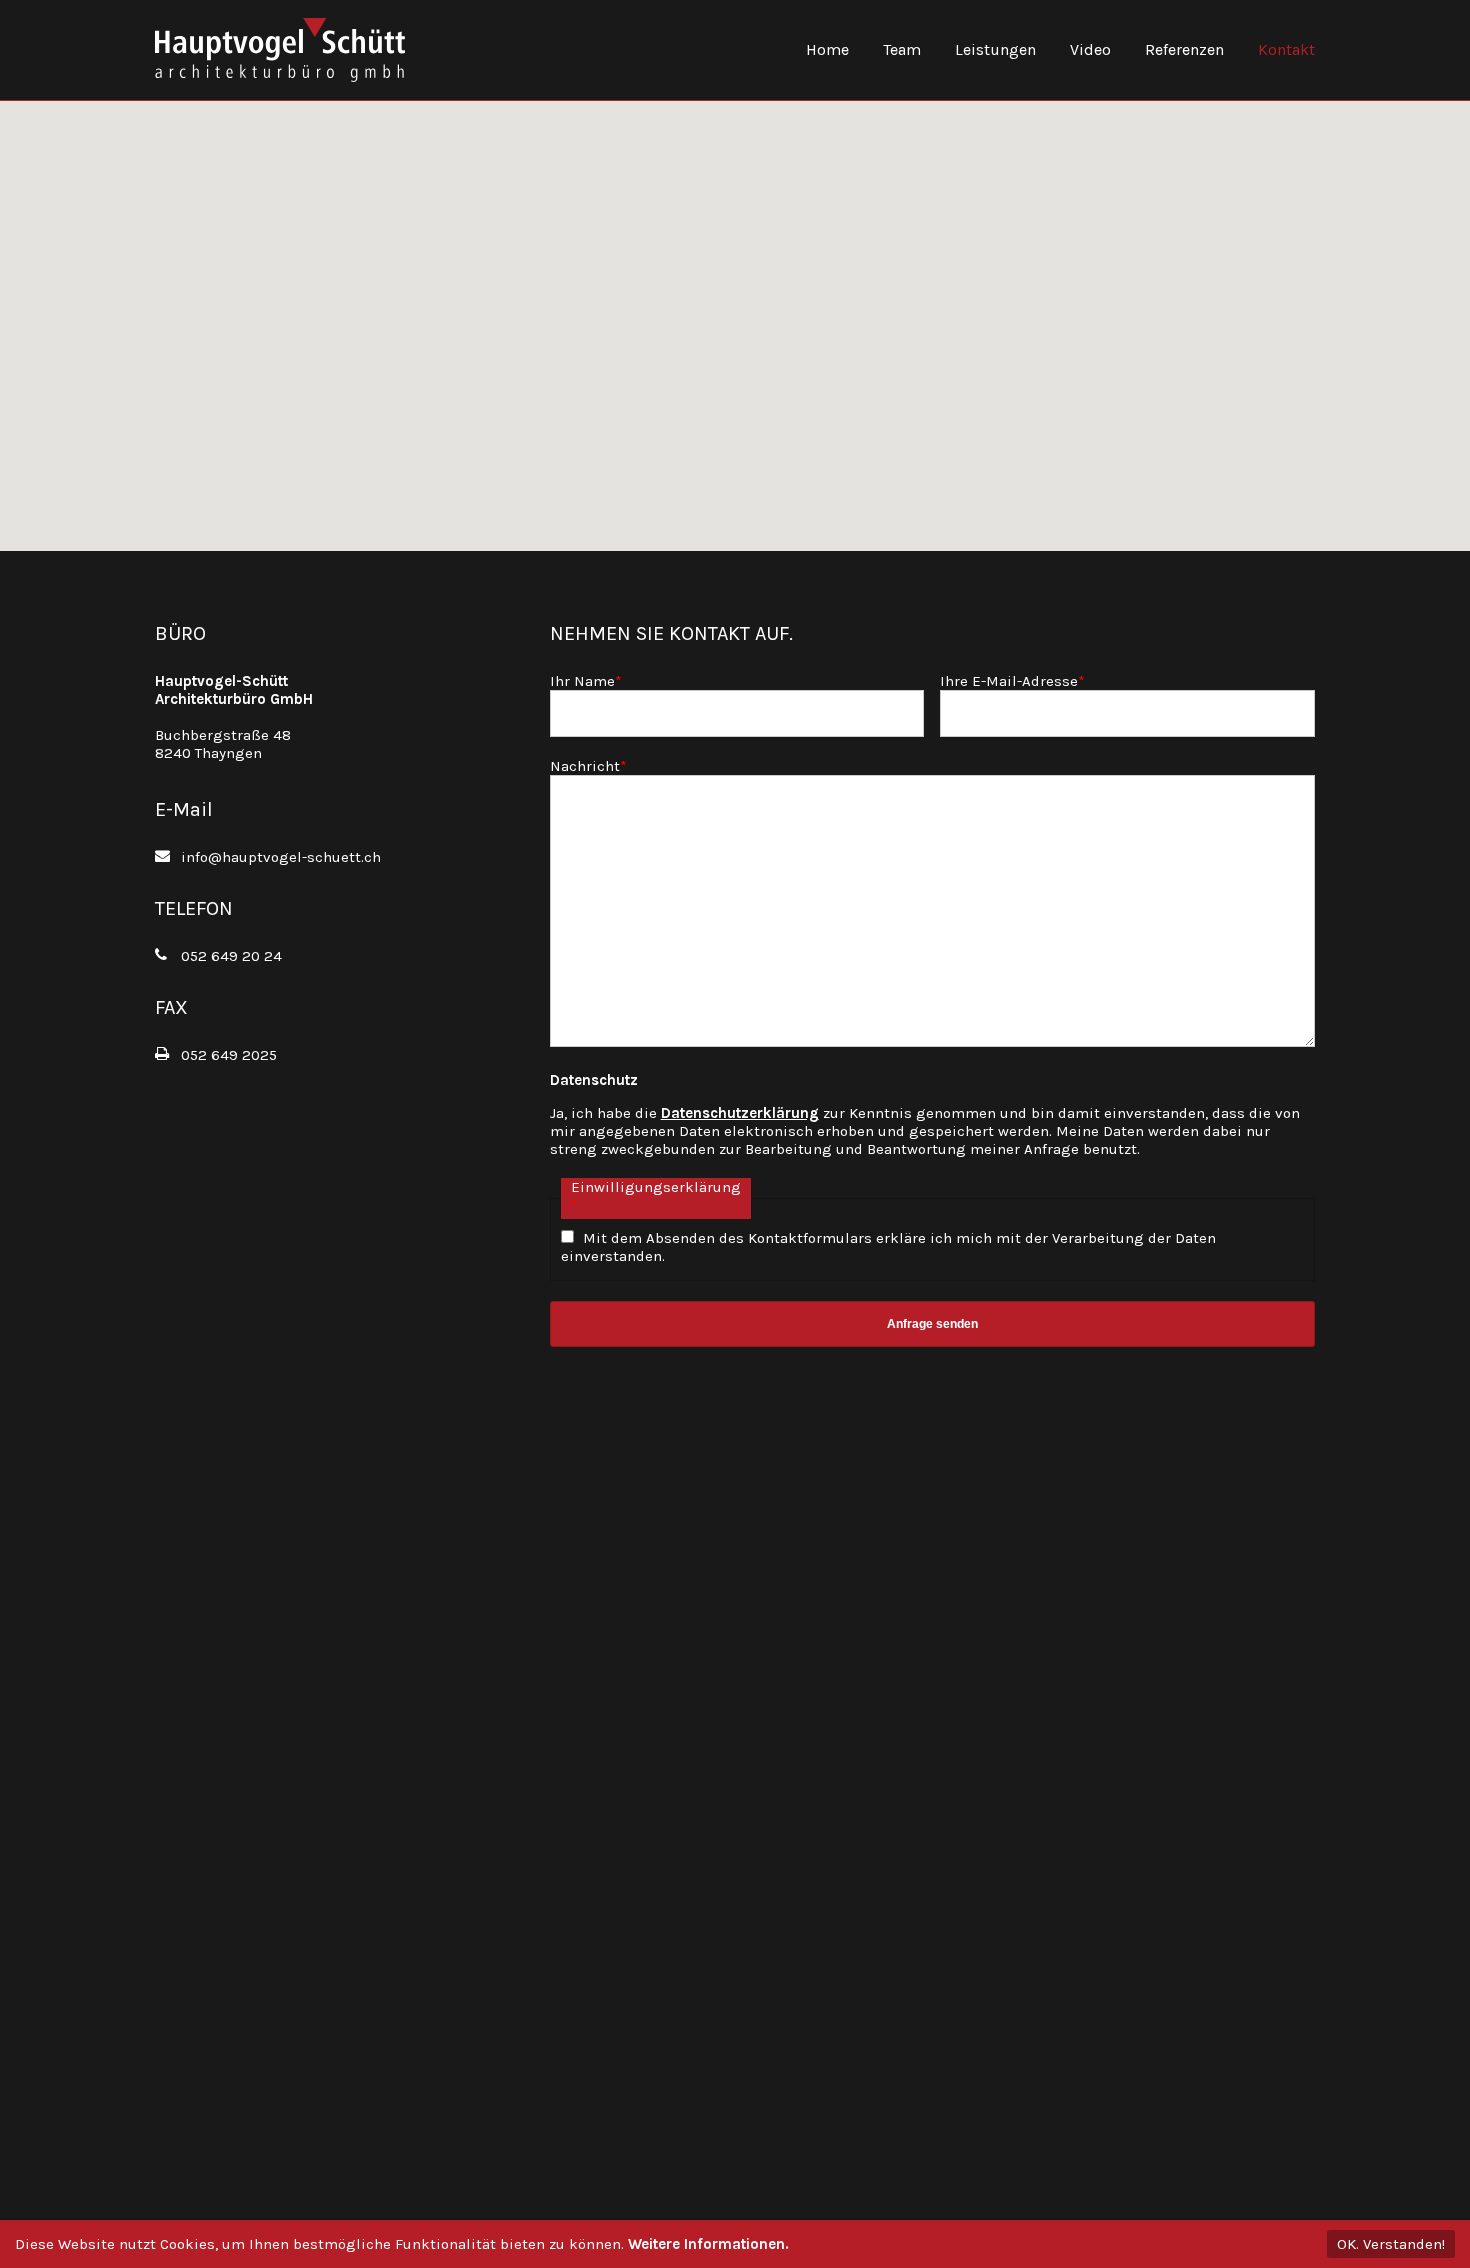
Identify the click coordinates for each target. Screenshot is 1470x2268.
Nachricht (588, 766)
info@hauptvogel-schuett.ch (281, 857)
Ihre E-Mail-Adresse (1012, 681)
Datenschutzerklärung (740, 1113)
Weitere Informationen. (708, 2244)
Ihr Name (586, 681)
